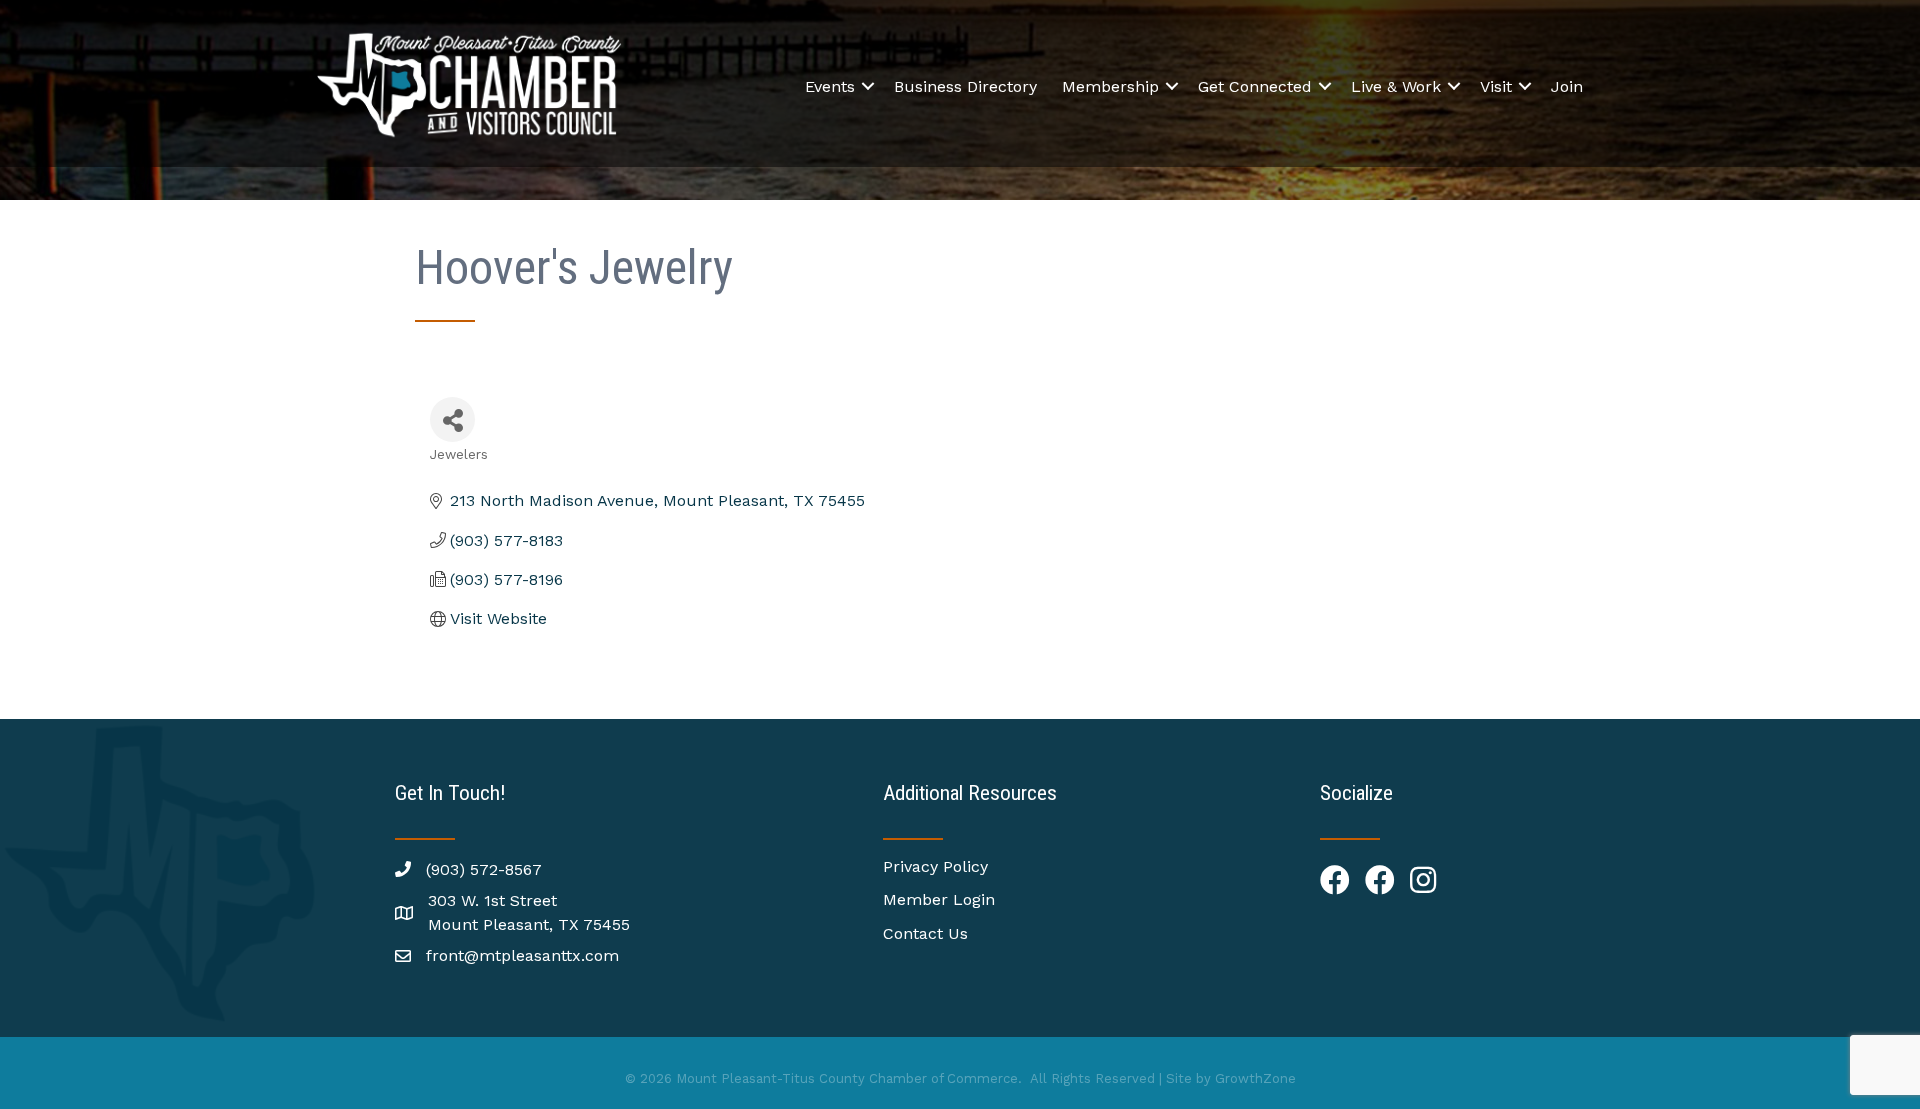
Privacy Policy (935, 866)
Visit (1496, 86)
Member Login (939, 899)
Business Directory (965, 86)
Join (1567, 86)
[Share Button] (452, 419)
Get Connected (1255, 86)
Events (830, 86)
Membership (1110, 86)
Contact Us (925, 933)
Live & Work (1396, 86)
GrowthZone (1255, 1078)
